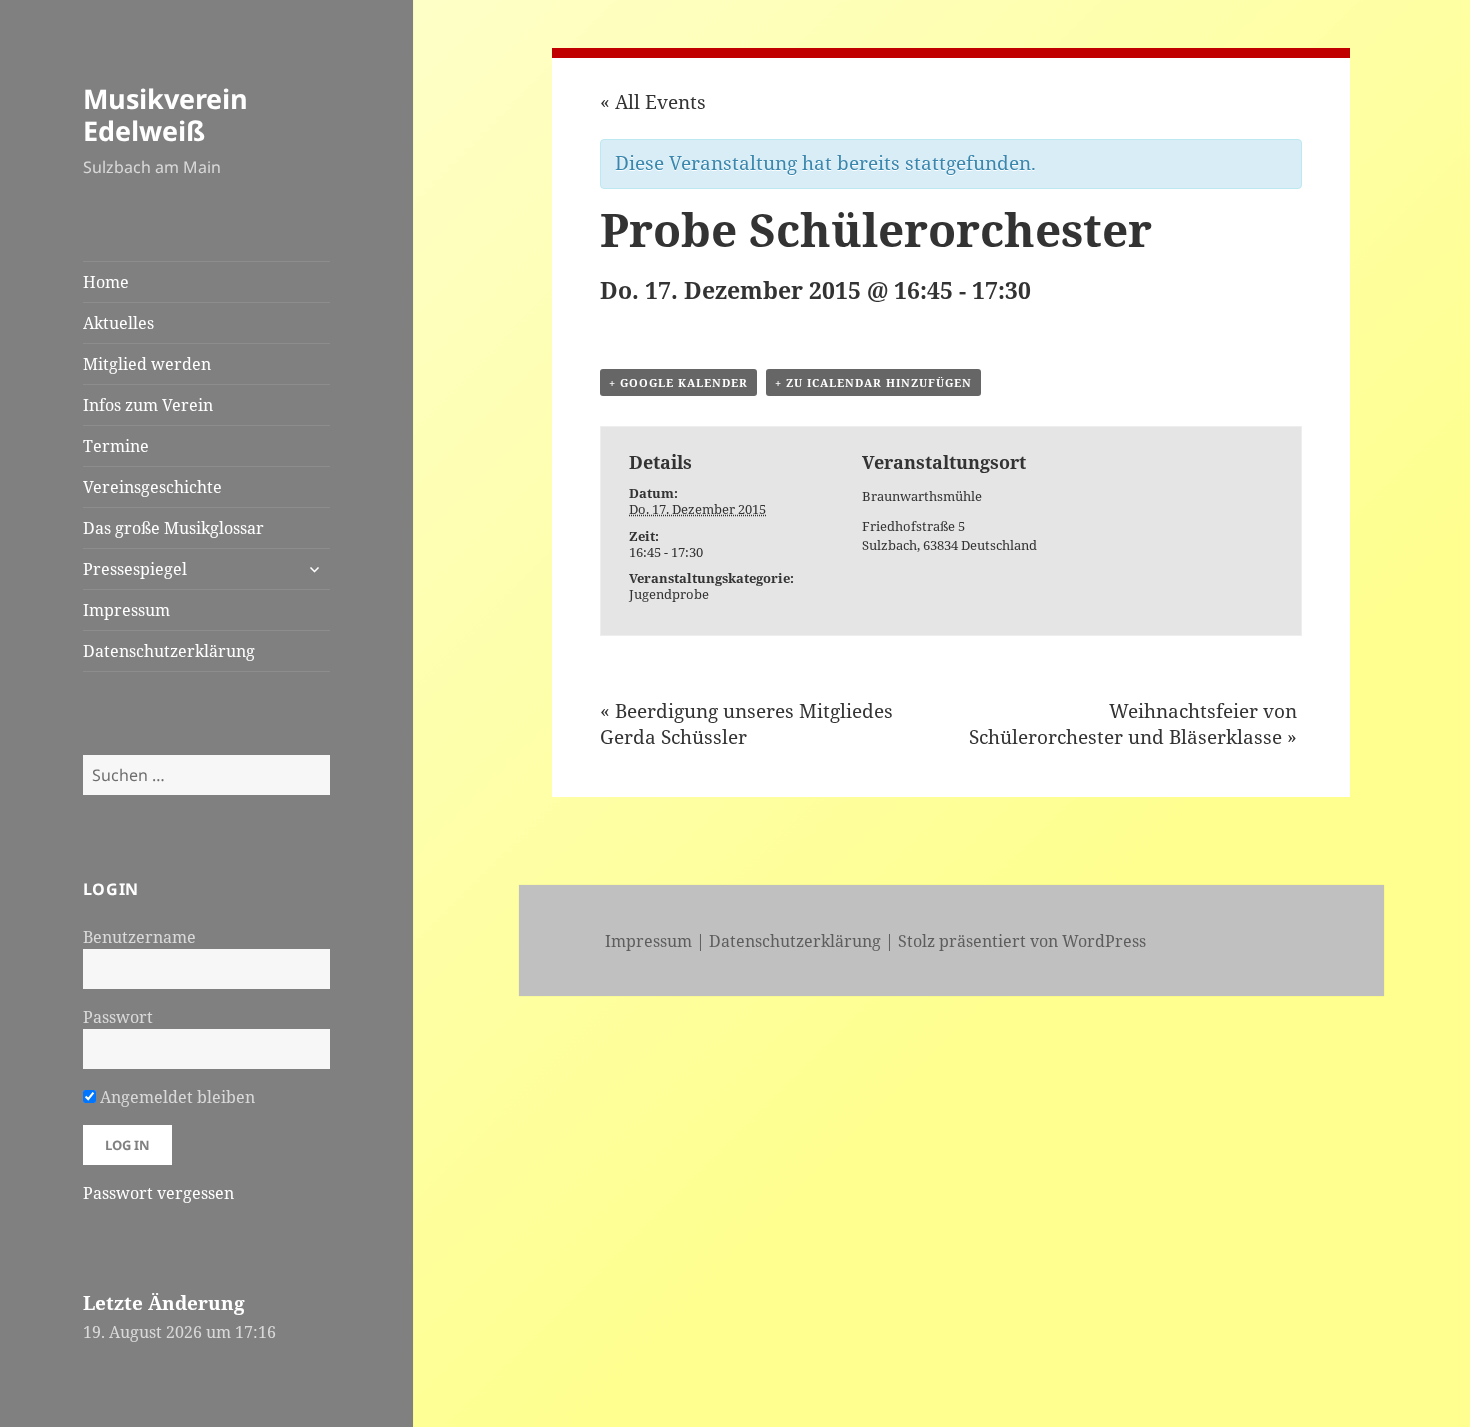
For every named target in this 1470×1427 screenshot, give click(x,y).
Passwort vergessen (158, 1193)
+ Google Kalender (678, 382)
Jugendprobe (669, 594)
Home (106, 282)
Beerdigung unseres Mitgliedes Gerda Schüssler (746, 724)
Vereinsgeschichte (152, 487)
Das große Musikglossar (173, 528)
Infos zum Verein (148, 405)
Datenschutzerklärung (169, 651)
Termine (116, 446)
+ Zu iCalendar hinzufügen (873, 382)
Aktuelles (118, 323)
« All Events (653, 102)
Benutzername (139, 937)
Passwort (118, 1017)
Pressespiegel (135, 569)
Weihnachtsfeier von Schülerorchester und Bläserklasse (1133, 724)
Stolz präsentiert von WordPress (1022, 941)
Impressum (126, 610)
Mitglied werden (147, 364)
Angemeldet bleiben (175, 1097)
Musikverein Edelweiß (165, 114)
